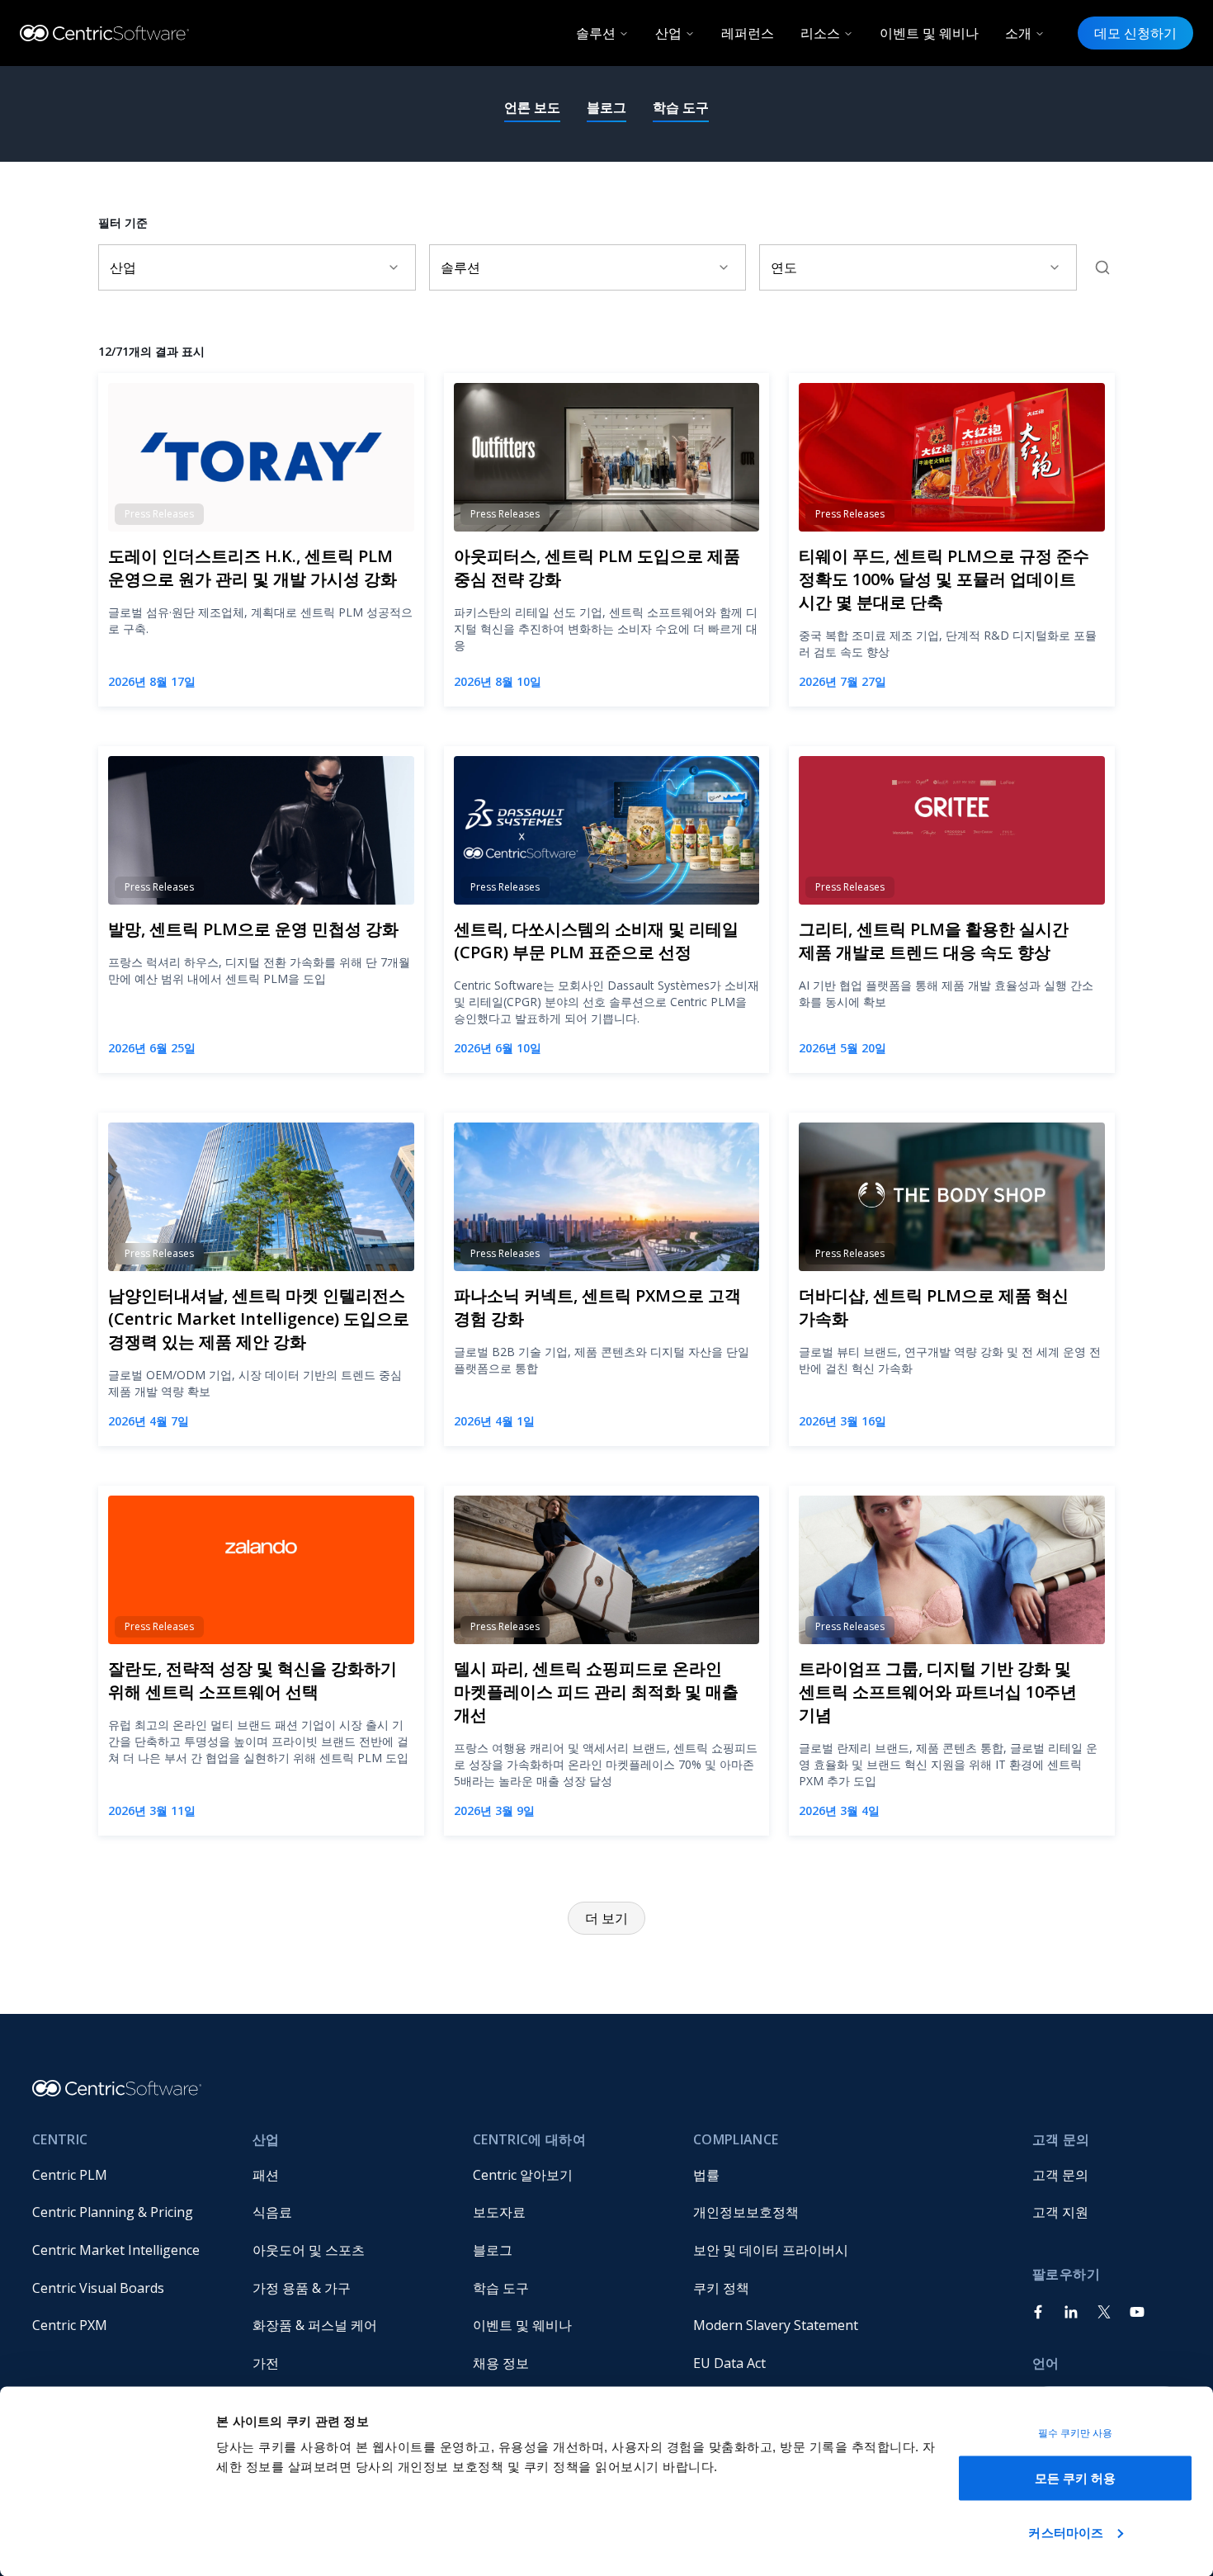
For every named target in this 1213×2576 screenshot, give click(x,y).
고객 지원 (1060, 2212)
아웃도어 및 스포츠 (309, 2250)
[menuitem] (129, 2175)
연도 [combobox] (784, 267)
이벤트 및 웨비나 (929, 33)
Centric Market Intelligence (116, 2250)
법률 (706, 2175)
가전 (266, 2363)
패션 (266, 2175)
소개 (1018, 33)
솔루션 (596, 33)
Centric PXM (70, 2325)
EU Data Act (729, 2363)
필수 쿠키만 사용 (1076, 2433)
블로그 (606, 107)
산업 (668, 33)
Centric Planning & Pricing (113, 2212)
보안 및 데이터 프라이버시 (771, 2250)
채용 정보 (501, 2363)
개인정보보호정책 (746, 2212)
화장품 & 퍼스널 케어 (315, 2325)
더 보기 (606, 1918)
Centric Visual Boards (98, 2288)
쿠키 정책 (721, 2288)
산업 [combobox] (123, 267)
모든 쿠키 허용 (1076, 2478)
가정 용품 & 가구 (302, 2288)
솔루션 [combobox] (460, 267)
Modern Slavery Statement (776, 2325)
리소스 (820, 33)
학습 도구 (681, 107)
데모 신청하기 (1135, 33)
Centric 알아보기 (523, 2175)
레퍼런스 (748, 33)
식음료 (272, 2212)
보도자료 (499, 2212)
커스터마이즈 (1066, 2532)
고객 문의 (1060, 2175)
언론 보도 (532, 107)
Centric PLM (70, 2175)
